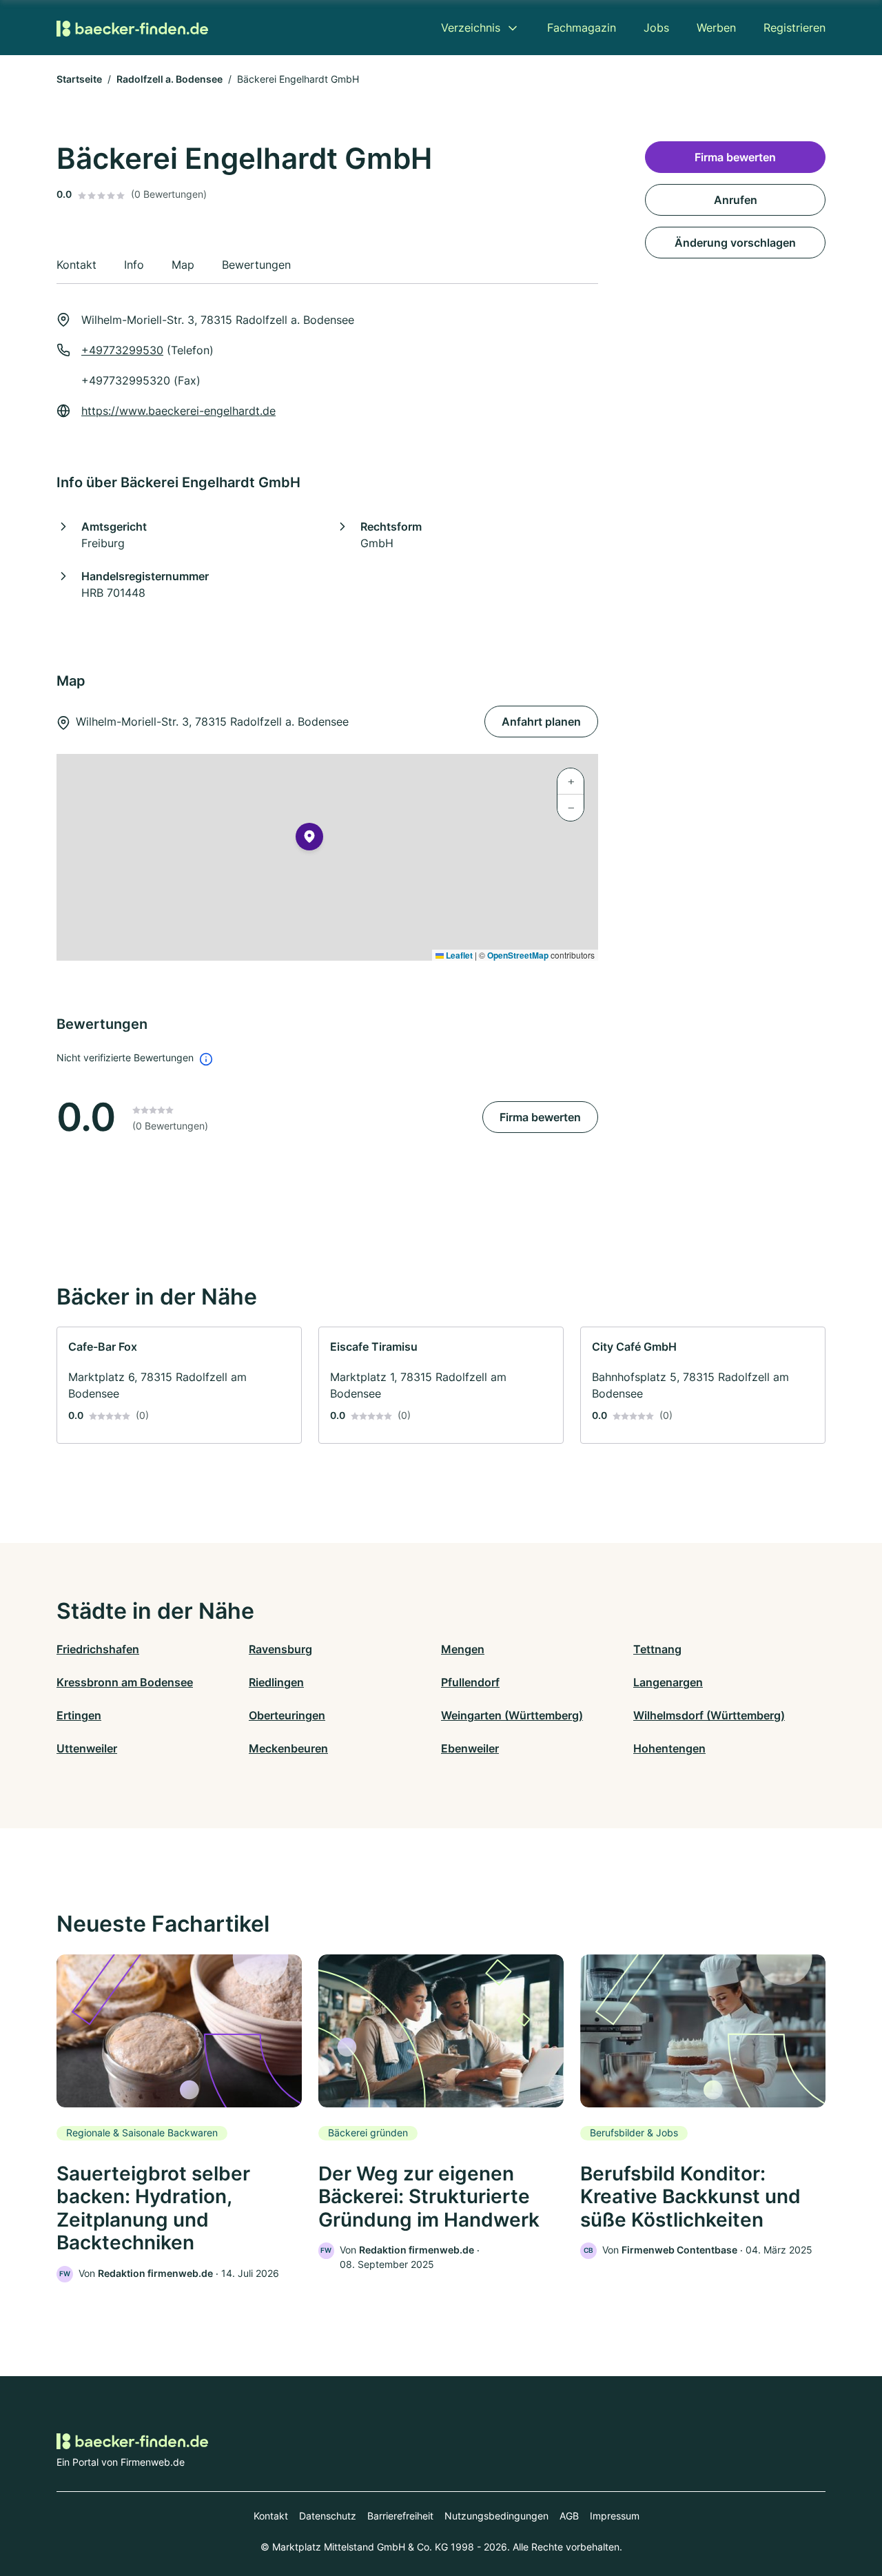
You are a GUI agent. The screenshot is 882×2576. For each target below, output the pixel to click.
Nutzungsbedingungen (496, 2516)
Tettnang (657, 1649)
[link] (179, 1385)
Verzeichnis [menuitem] (471, 28)
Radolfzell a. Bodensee (170, 79)
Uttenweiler (87, 1748)
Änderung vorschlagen (735, 243)
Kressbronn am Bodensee (125, 1682)
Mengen (463, 1649)
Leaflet (458, 955)
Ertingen (79, 1715)
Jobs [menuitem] (656, 28)
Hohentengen (669, 1748)
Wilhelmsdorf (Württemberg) (709, 1715)
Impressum (615, 2516)
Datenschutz (328, 2516)
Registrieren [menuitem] (794, 28)
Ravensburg (280, 1649)
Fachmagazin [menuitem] (582, 28)
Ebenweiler (470, 1748)
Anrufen (736, 200)
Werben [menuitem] (716, 28)
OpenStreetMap (518, 955)
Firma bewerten (540, 1117)
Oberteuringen (287, 1715)
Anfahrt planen (541, 722)
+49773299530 (122, 350)
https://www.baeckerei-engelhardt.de (178, 411)
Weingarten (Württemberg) (512, 1715)
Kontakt (271, 2516)
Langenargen (668, 1682)
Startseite (79, 79)
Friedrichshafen (98, 1649)
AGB (569, 2516)
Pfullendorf (470, 1682)
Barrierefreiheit (400, 2516)
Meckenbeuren (288, 1748)
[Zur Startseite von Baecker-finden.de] (132, 27)
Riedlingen (276, 1682)
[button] (309, 839)
